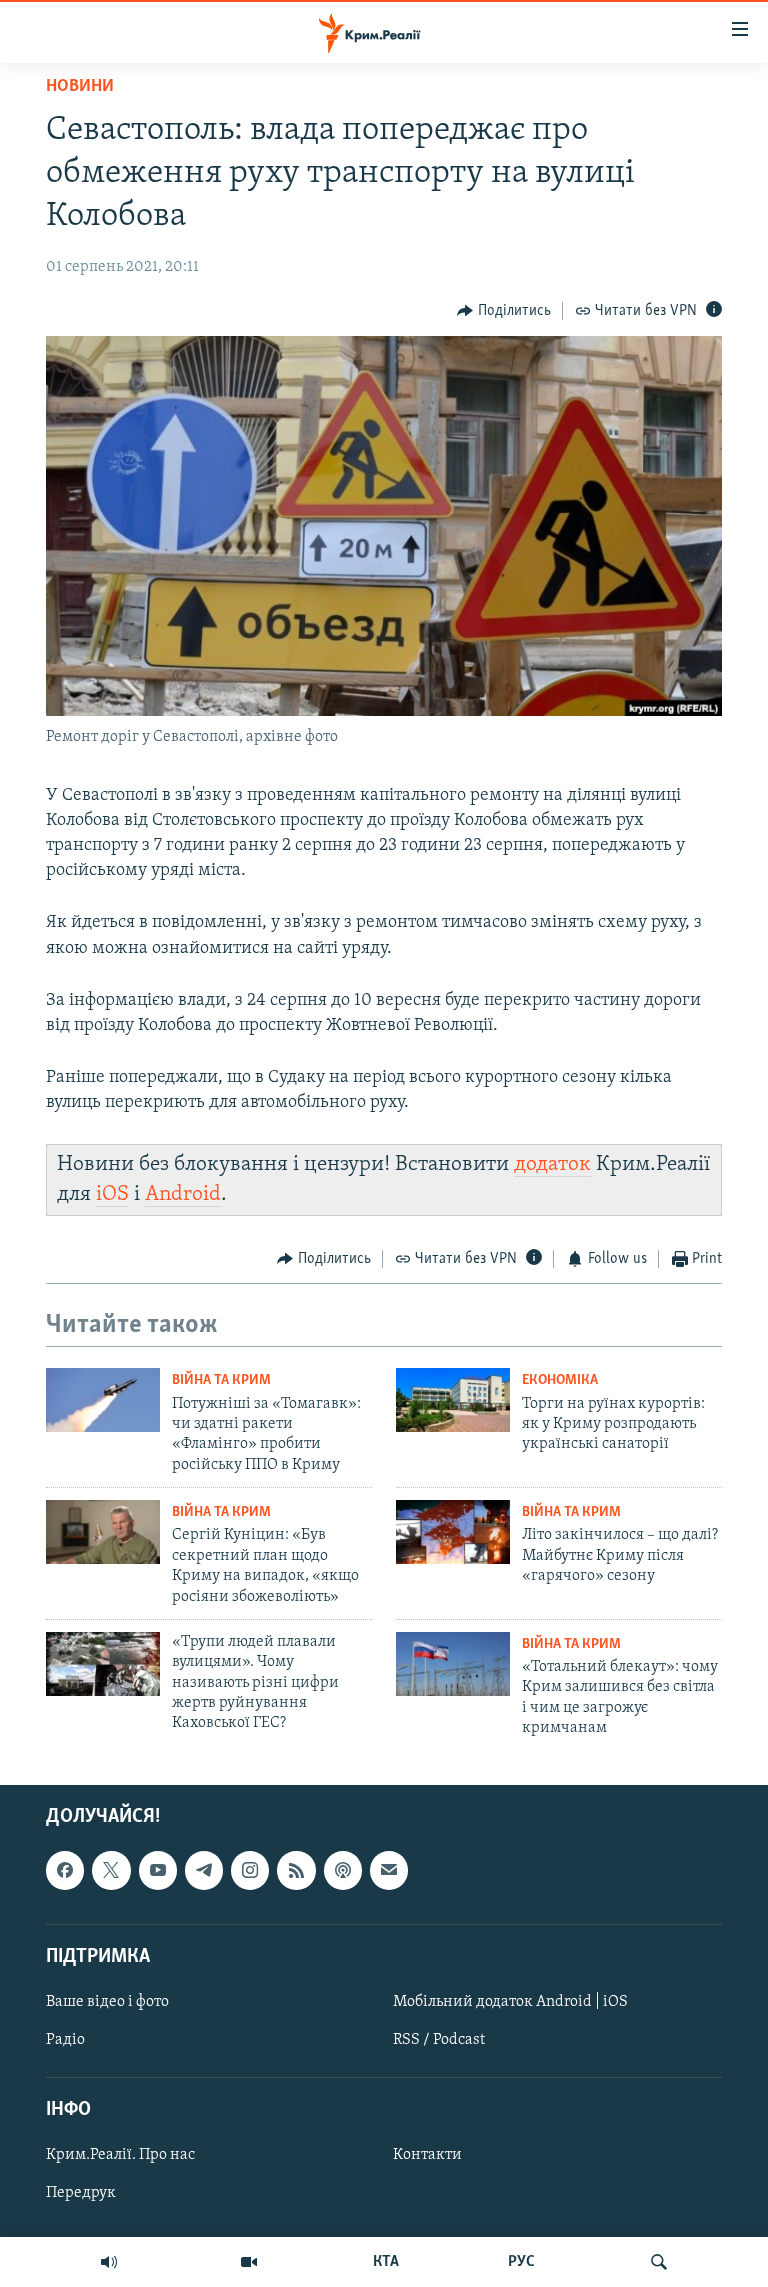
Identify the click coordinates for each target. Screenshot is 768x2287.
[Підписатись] (389, 1870)
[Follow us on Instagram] (250, 1870)
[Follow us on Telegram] (204, 1870)
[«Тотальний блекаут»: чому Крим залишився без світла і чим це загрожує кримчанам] (453, 1664)
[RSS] (296, 1870)
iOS (112, 1194)
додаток (552, 1164)
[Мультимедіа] (249, 2262)
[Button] (504, 311)
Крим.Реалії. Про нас (120, 2155)
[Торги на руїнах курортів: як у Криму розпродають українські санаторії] (453, 1400)
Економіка (560, 1380)
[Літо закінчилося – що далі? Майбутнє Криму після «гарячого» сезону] (453, 1532)
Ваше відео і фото (107, 2002)
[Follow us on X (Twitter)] (111, 1870)
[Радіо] (109, 2262)
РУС (521, 2262)
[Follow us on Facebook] (65, 1870)
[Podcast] (343, 1870)
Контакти (427, 2155)
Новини (80, 87)
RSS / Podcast (439, 2040)
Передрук (81, 2193)
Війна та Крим (221, 1380)
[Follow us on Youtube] (158, 1870)
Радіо (65, 2040)
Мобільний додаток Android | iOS (510, 2002)
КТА (386, 2262)
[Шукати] (659, 2262)
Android (183, 1194)
